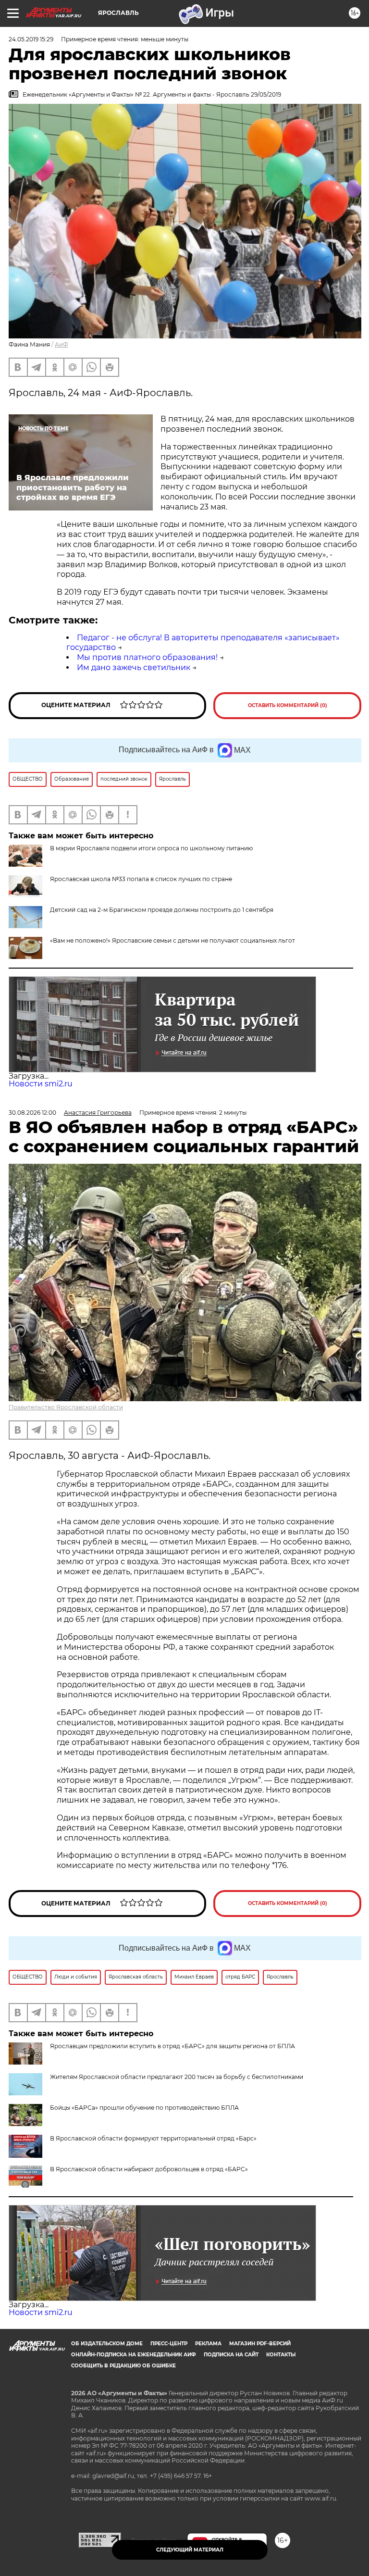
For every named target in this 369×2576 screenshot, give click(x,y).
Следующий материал (190, 2550)
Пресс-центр (169, 2344)
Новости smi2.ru (41, 1084)
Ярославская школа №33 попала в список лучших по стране (141, 879)
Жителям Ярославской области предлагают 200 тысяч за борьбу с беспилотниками (177, 2077)
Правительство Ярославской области (66, 1407)
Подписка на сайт (231, 2355)
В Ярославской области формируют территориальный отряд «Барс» (153, 2138)
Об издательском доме (107, 2344)
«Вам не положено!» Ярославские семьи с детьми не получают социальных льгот (172, 940)
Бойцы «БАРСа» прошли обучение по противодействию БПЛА (144, 2108)
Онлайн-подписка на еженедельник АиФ (134, 2355)
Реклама (208, 2344)
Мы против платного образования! (147, 657)
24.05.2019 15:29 (31, 39)
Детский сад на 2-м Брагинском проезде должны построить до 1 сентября (162, 910)
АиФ (61, 344)
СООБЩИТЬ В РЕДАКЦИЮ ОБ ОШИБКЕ (123, 2366)
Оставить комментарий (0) (288, 705)
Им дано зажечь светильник (134, 667)
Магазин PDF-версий (260, 2344)
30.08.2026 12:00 (32, 1113)
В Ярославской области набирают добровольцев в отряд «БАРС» (149, 2169)
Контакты (281, 2355)
